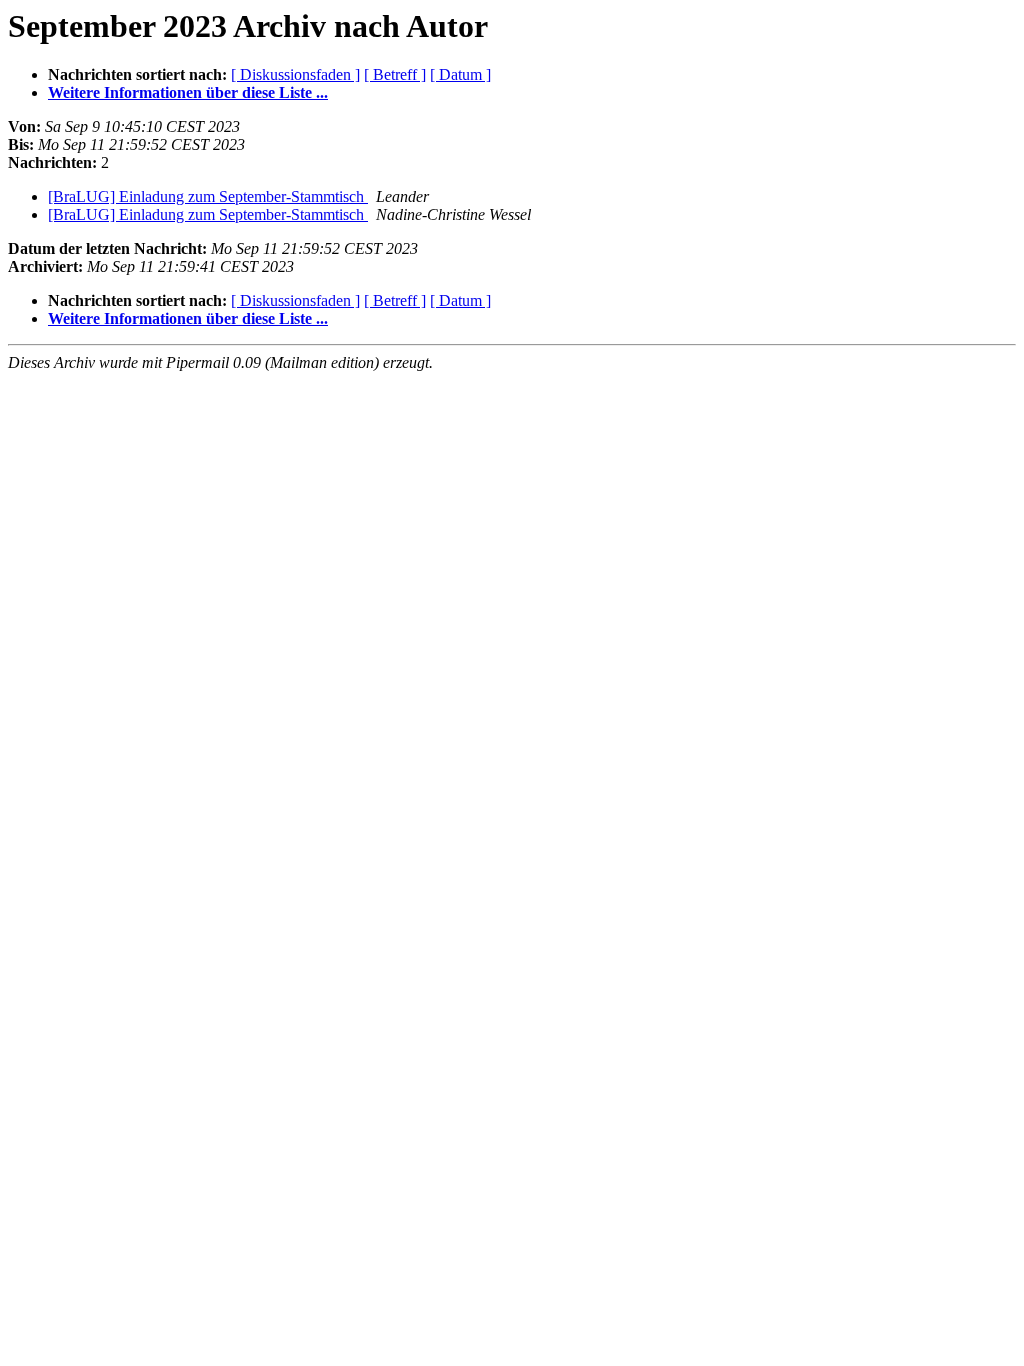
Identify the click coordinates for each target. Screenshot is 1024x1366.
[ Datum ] (460, 74)
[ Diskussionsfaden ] (295, 74)
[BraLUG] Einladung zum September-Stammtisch (208, 196)
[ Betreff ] (395, 74)
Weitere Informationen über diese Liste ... (188, 92)
